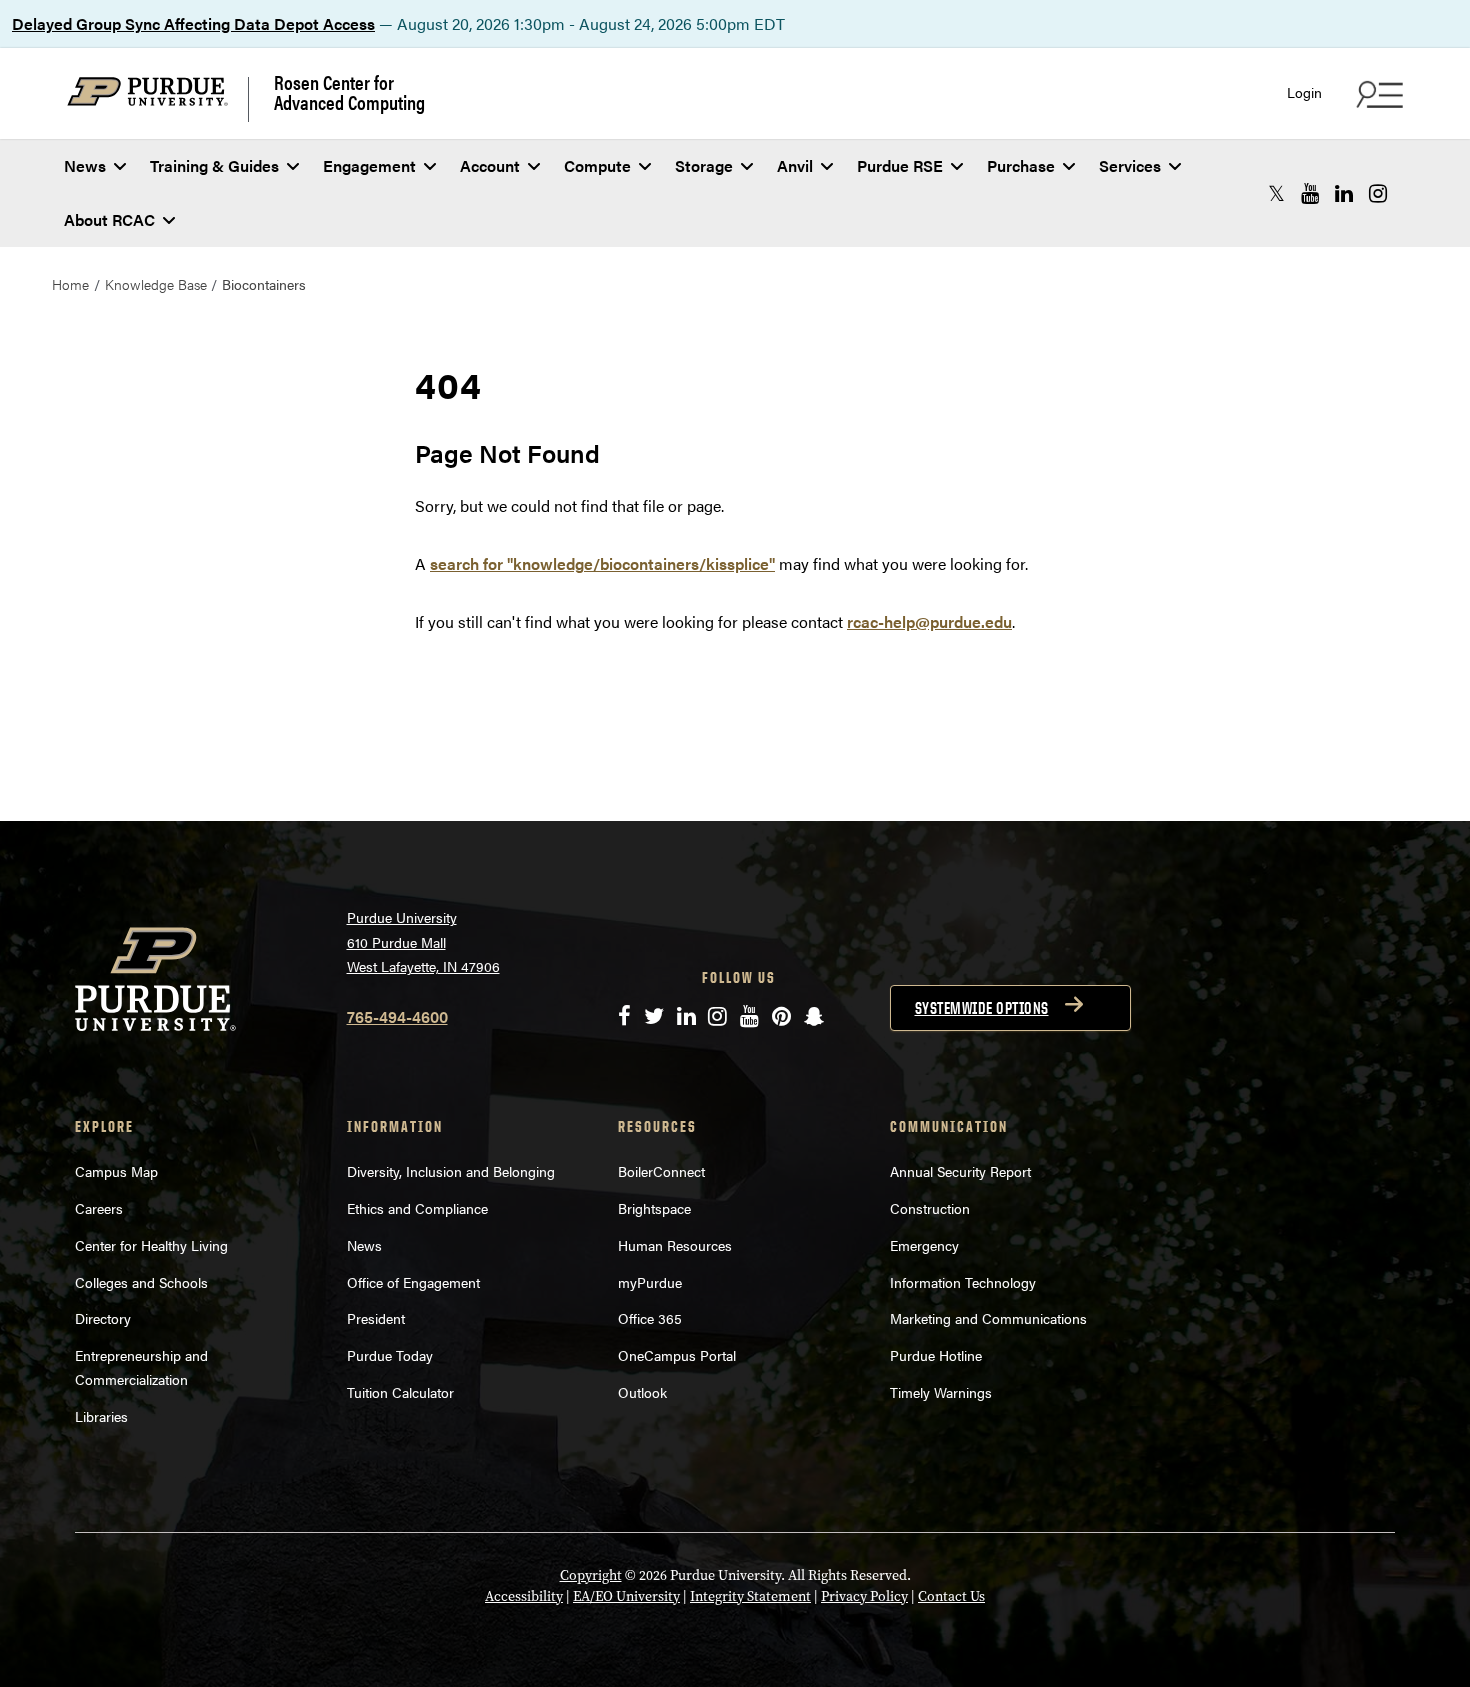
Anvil (795, 165)
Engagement (369, 165)
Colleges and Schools (141, 1282)
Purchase (1021, 165)
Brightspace (654, 1208)
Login (1304, 92)
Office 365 (650, 1318)
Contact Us (951, 1596)
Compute (597, 165)
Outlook (642, 1392)
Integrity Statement (750, 1596)
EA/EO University (626, 1596)
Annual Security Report (960, 1171)
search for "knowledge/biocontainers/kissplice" (602, 563)
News (85, 165)
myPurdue (650, 1282)
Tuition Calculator (400, 1392)
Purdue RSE (900, 165)
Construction (930, 1208)
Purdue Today (390, 1355)
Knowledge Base (156, 284)
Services (1130, 165)
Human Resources (675, 1245)
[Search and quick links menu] (1377, 94)
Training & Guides (214, 165)
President (376, 1318)
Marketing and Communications (988, 1318)
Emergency (924, 1245)
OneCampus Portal (677, 1355)
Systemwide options (982, 1008)
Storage (704, 165)
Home (70, 284)
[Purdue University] (158, 99)
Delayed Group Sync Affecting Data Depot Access (193, 23)
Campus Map (116, 1171)
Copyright (591, 1575)
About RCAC (109, 219)
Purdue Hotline (936, 1355)
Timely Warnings (941, 1392)
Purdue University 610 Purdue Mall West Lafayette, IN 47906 (423, 941)
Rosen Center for (349, 92)
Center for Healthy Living (151, 1245)
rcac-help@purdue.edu (929, 621)
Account (490, 165)
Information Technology (963, 1282)
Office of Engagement (413, 1282)
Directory (103, 1318)
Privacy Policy (864, 1596)
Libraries (101, 1416)
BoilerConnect (661, 1171)
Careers (99, 1208)
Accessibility (524, 1596)
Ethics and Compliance (417, 1208)
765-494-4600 (397, 1016)
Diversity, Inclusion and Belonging (451, 1171)
